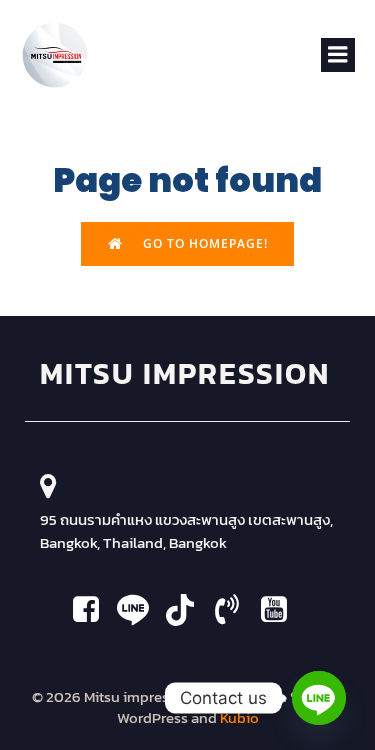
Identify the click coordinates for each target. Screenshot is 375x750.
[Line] (319, 698)
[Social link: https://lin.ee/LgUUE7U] (140, 610)
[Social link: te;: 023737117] (234, 610)
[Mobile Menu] (338, 55)
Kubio (239, 717)
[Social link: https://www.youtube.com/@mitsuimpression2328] (187, 610)
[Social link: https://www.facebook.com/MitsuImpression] (93, 610)
